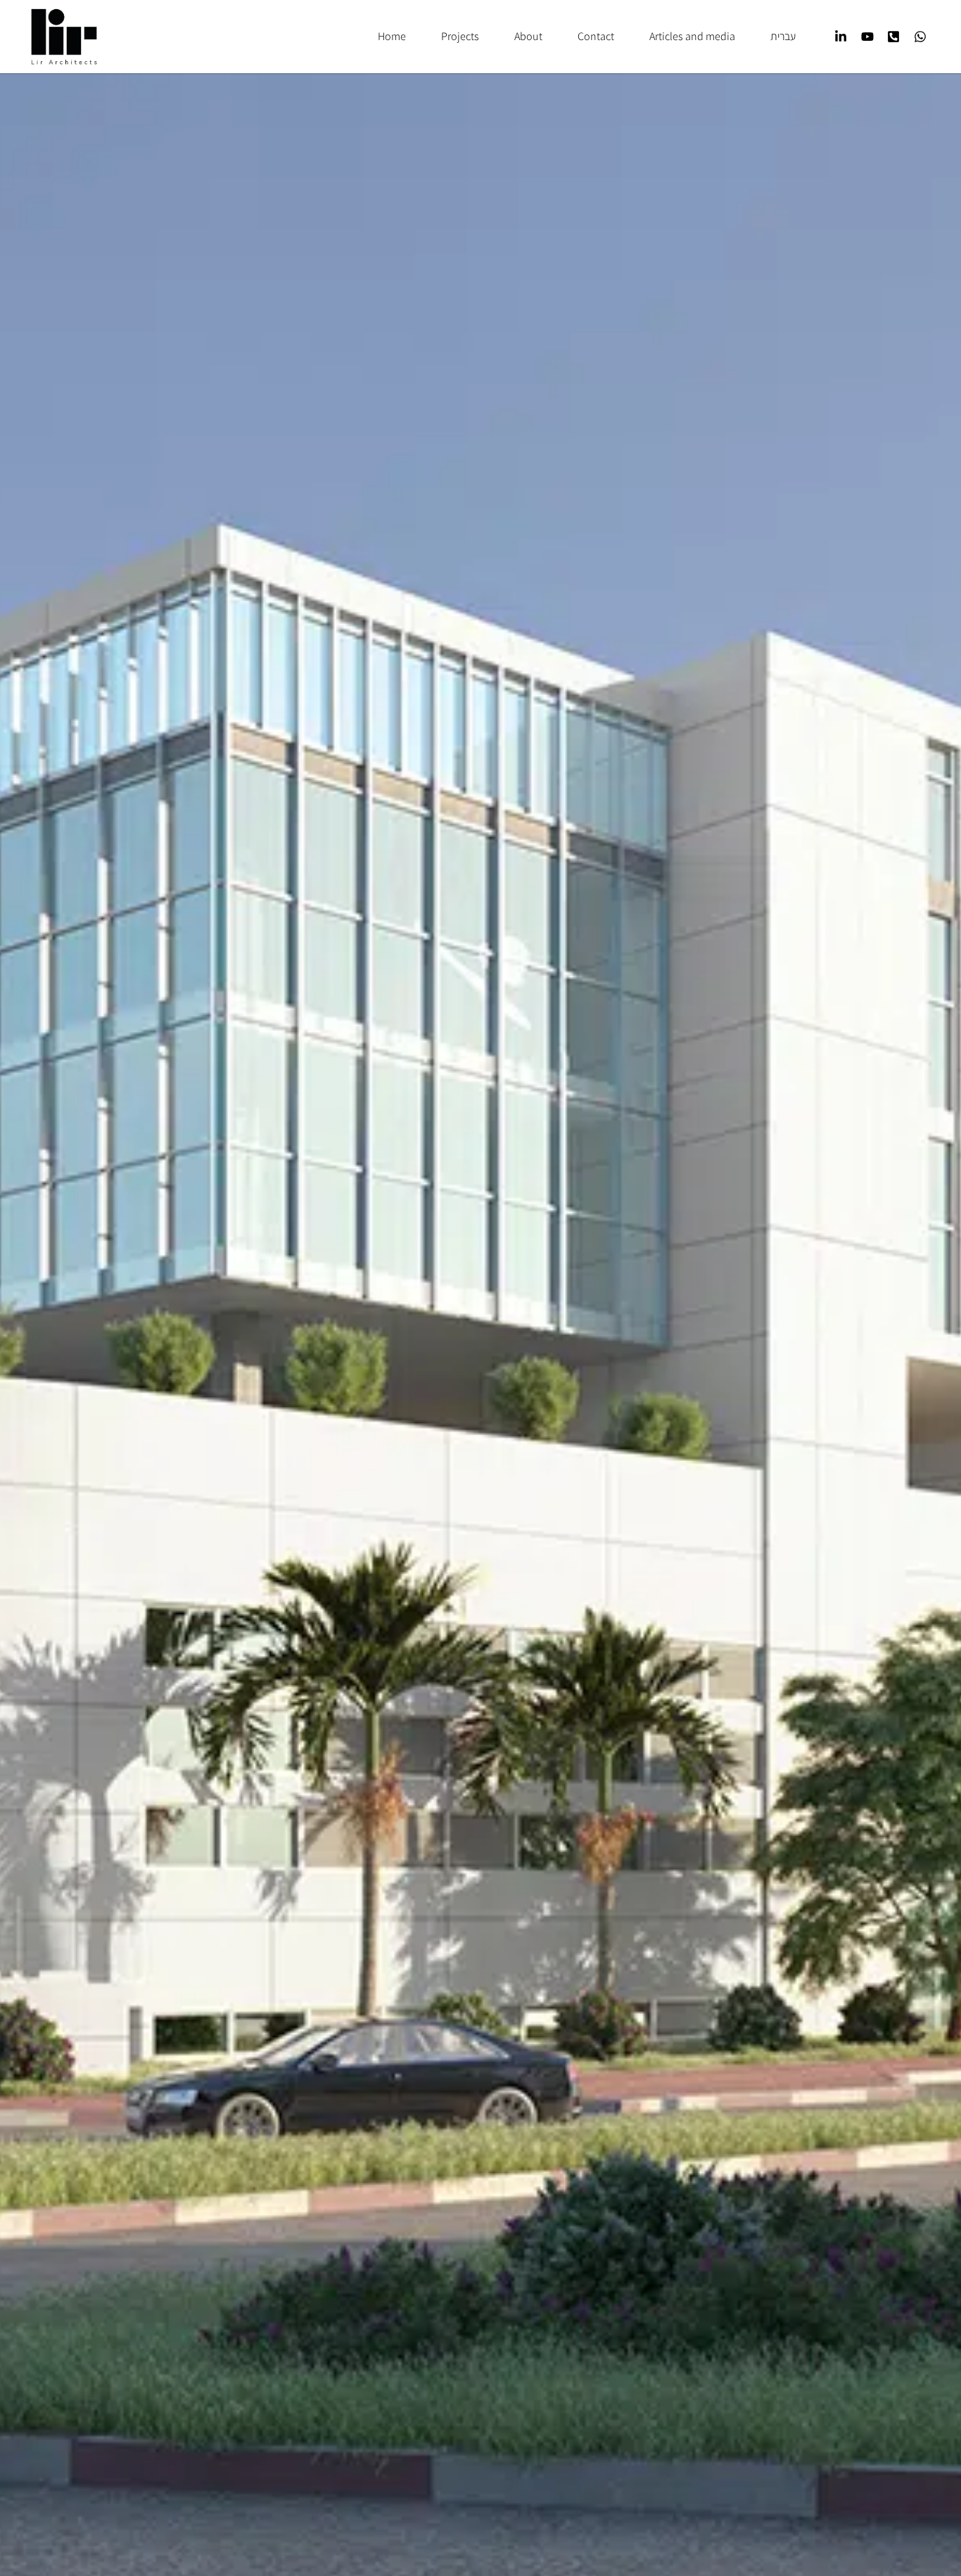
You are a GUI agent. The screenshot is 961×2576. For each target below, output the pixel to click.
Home (392, 36)
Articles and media (692, 36)
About (528, 36)
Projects (460, 36)
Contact (596, 36)
